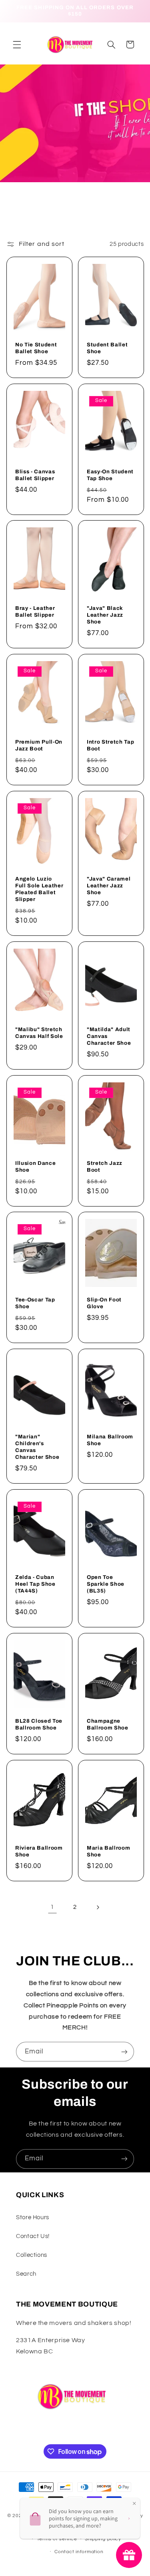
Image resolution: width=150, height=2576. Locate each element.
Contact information (79, 2552)
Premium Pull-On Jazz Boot (39, 745)
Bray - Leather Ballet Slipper (35, 611)
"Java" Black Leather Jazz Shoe (105, 615)
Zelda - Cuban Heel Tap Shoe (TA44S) (35, 1584)
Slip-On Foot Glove (104, 1303)
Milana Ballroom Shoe (110, 1440)
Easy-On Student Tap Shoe (110, 475)
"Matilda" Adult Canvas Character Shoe (109, 1036)
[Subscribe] (124, 2052)
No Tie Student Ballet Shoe (36, 348)
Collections (32, 2255)
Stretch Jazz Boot (105, 1166)
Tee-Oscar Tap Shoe (35, 1303)
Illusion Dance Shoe (35, 1166)
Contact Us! (33, 2236)
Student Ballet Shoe (107, 348)
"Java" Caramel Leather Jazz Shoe (109, 886)
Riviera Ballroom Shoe (39, 1851)
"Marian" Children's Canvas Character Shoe (37, 1447)
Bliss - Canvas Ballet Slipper (35, 475)
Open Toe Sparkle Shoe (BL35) (106, 1584)
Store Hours (33, 2217)
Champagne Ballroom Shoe (108, 1724)
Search (26, 2274)
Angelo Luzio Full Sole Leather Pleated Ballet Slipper (39, 889)
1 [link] (52, 1907)
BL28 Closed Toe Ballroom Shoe (39, 1724)
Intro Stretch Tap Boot (110, 745)
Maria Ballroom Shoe (108, 1851)
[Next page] (98, 1907)
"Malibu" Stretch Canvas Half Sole (39, 1032)
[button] (17, 44)
